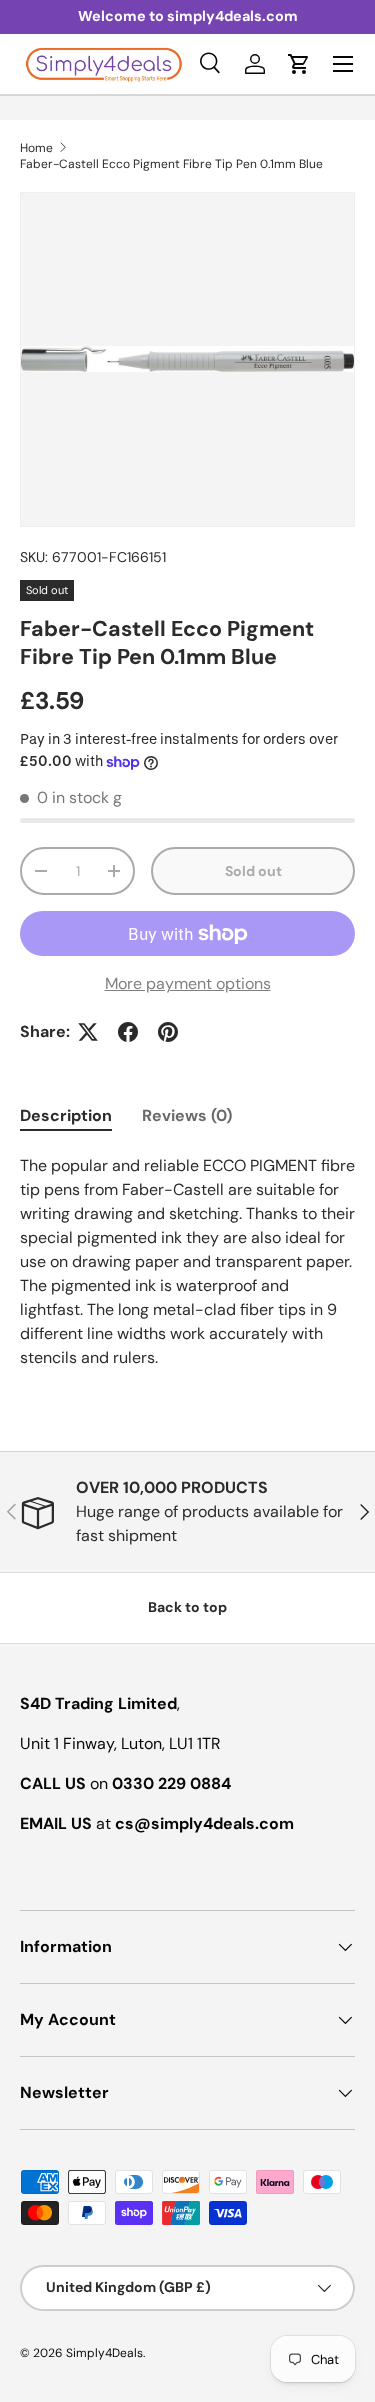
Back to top (187, 1607)
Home (36, 148)
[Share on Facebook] (128, 1032)
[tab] (66, 1115)
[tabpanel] (187, 1262)
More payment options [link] (188, 983)
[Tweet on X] (88, 1032)
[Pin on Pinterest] (168, 1032)
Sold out (253, 871)
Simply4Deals (104, 2353)
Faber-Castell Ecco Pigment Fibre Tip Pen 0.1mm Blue (171, 164)
